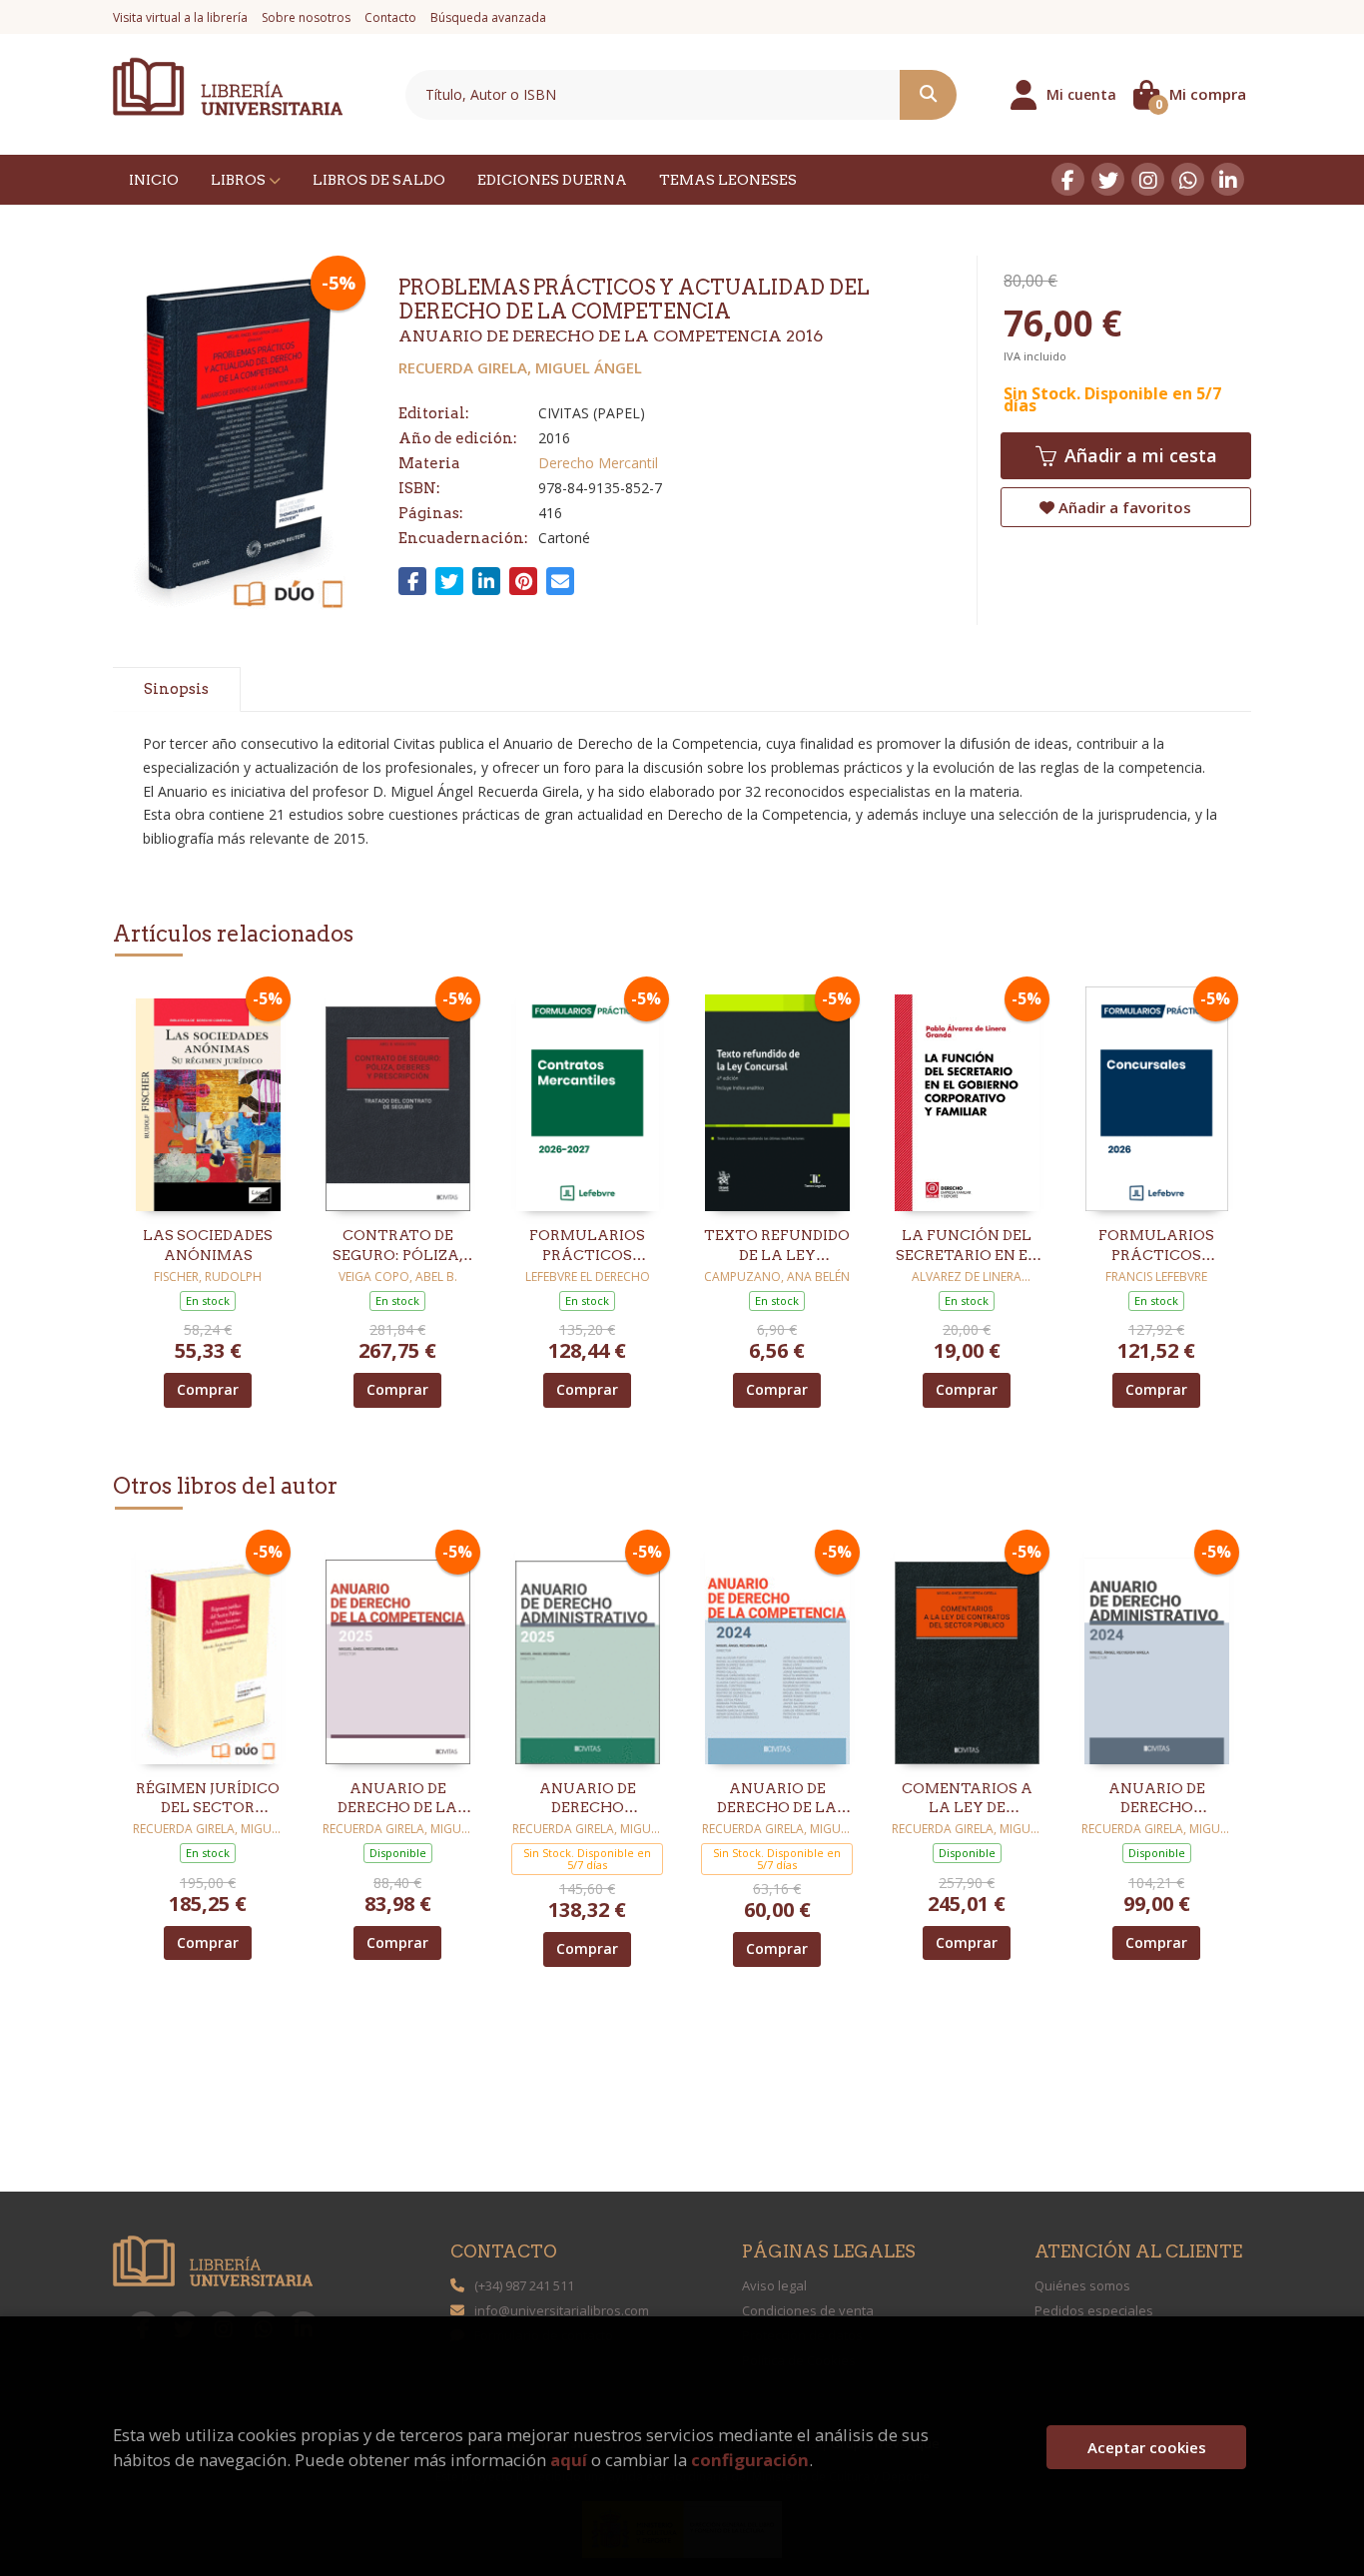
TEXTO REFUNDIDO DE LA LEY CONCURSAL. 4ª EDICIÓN (777, 1246)
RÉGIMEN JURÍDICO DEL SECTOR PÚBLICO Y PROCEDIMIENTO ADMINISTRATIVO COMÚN (208, 1799)
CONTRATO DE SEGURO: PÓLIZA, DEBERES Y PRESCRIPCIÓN (398, 1246)
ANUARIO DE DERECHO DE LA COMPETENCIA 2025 (397, 1799)
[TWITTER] (1108, 179)
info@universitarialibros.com (562, 2310)
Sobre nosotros (306, 17)
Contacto (390, 17)
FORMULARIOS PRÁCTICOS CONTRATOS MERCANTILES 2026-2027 (587, 1246)
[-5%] (208, 1098)
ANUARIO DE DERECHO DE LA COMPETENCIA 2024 (777, 1799)
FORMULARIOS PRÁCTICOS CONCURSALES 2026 (1157, 1246)
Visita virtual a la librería (180, 17)
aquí (569, 2460)
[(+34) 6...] (1188, 179)
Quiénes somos (1082, 2285)
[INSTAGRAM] (1148, 179)
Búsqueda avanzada (488, 17)
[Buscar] (928, 95)
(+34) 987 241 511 (524, 2285)
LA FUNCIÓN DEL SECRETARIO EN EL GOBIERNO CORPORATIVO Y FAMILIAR (967, 1246)
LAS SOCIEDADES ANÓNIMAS (208, 1245)
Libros (240, 180)
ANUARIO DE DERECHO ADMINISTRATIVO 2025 (588, 1799)
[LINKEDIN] (1228, 179)
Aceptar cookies (1147, 2447)
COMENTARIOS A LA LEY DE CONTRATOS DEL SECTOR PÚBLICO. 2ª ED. (967, 1799)
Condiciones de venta (808, 2310)
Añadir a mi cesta (1138, 455)
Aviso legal (774, 2285)
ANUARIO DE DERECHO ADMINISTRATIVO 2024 (1157, 1799)
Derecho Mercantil (598, 463)
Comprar (208, 1389)
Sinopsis (176, 689)
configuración (750, 2460)
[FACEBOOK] (1068, 179)
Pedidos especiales (1094, 2310)
